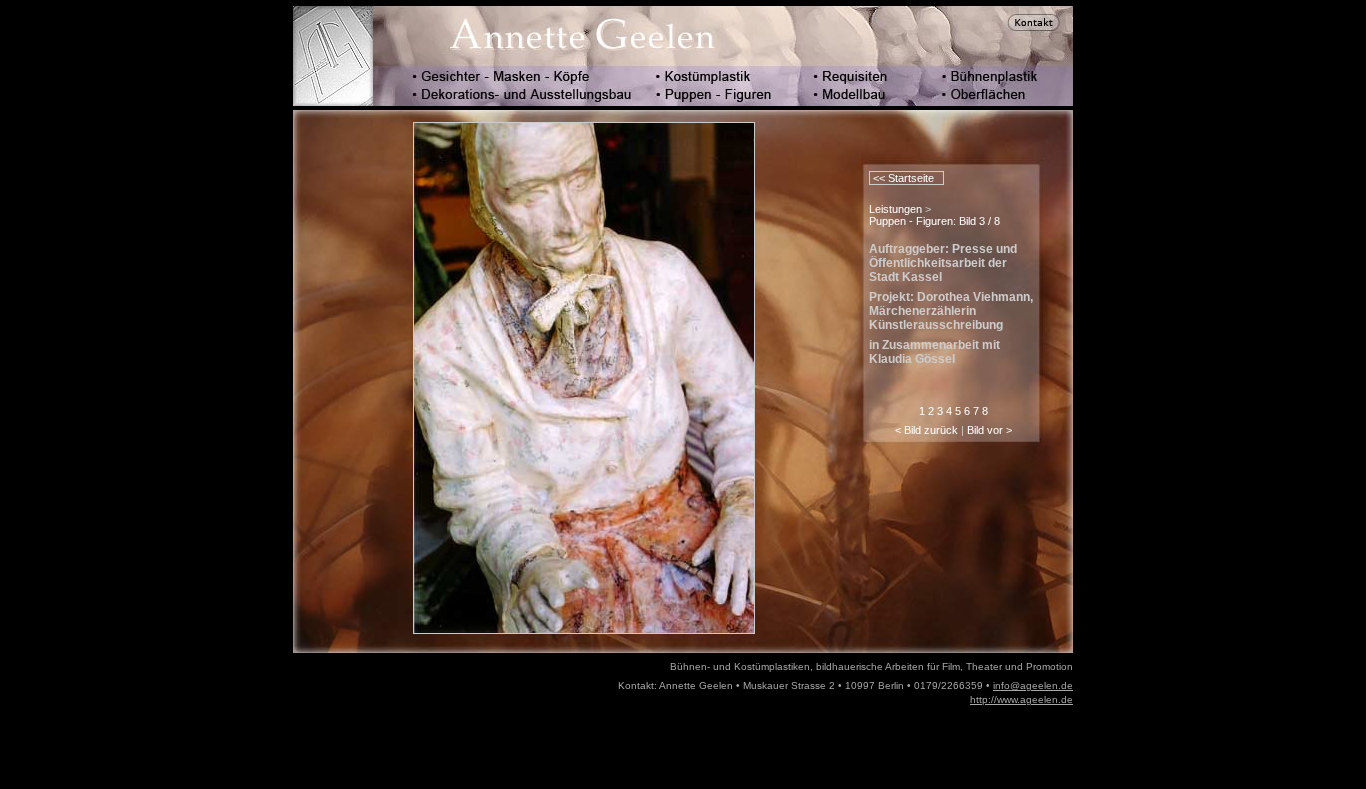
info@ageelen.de (1033, 685)
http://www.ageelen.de (1021, 699)
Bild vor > (989, 430)
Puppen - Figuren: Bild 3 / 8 (934, 221)
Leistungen (895, 209)
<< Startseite (902, 178)
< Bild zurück (926, 430)
